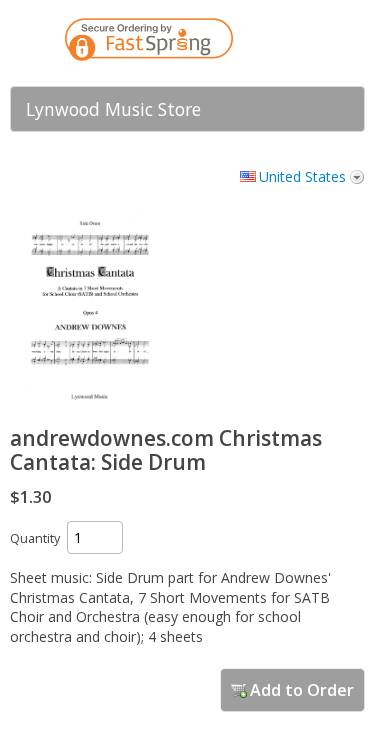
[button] (310, 43)
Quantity (35, 538)
